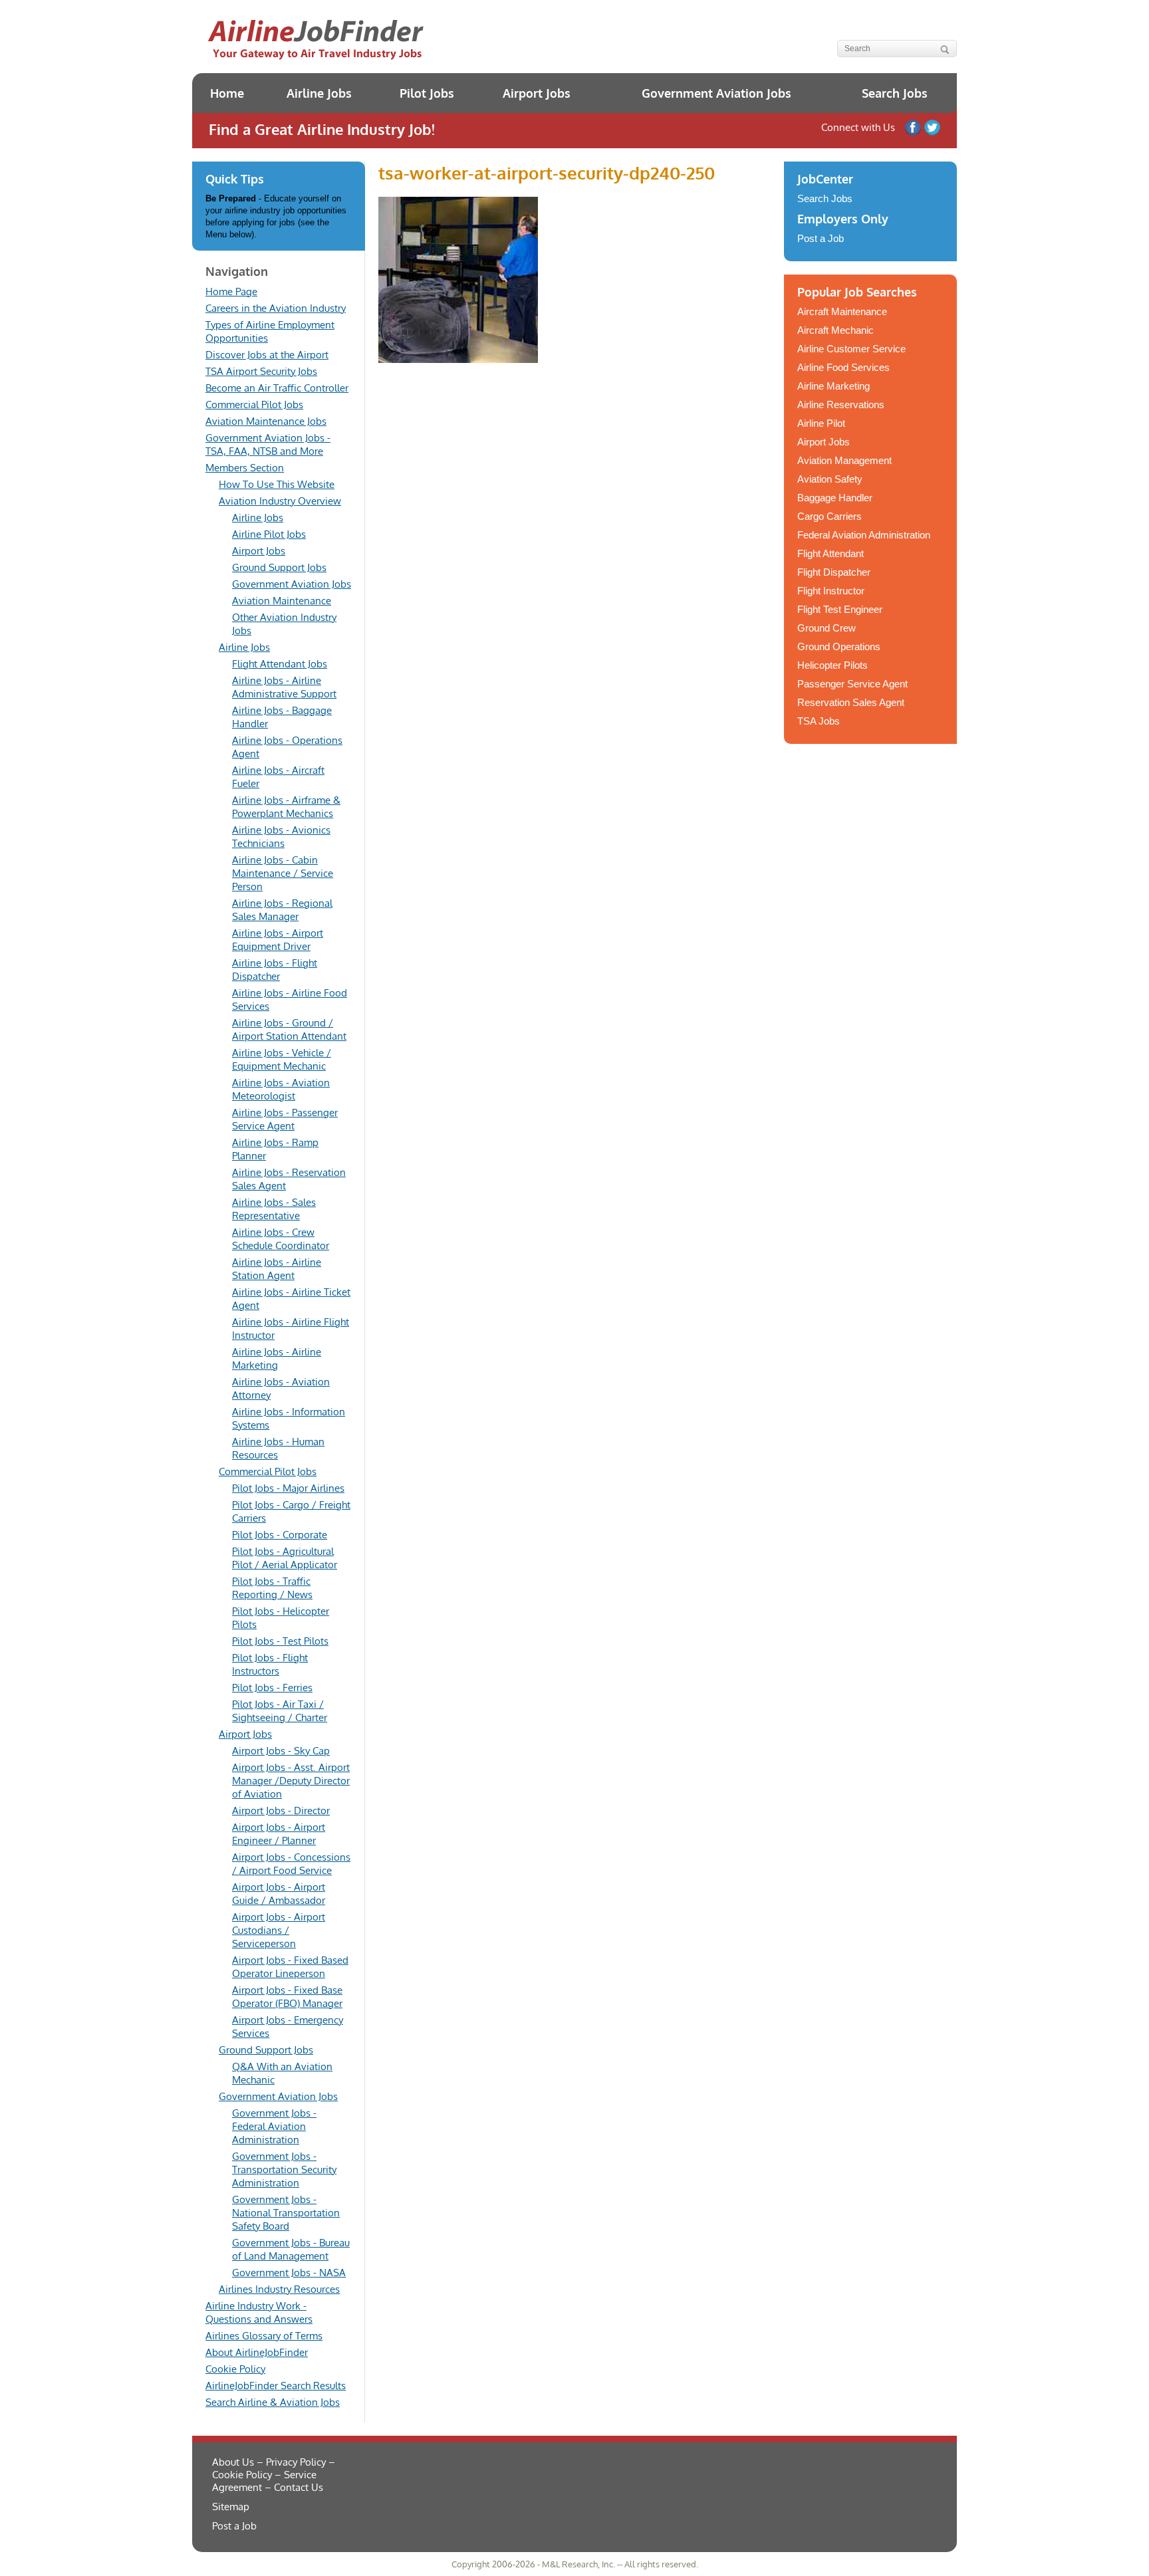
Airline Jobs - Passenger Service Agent (285, 1119)
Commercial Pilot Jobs (254, 405)
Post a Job (821, 238)
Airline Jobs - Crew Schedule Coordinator (281, 1239)
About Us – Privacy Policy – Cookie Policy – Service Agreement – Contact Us (274, 2475)
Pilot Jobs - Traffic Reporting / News (272, 1588)
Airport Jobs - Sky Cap (281, 1751)
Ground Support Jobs (279, 567)
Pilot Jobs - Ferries (272, 1688)
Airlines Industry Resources (279, 2289)
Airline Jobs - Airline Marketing (277, 1358)
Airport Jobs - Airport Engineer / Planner (279, 1834)
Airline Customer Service (851, 349)
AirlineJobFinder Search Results (276, 2386)
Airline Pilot (821, 423)
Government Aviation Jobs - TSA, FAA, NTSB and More (268, 444)
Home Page (231, 292)
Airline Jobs (319, 93)
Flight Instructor (831, 591)
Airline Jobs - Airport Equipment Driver (278, 940)
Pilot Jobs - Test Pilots (280, 1641)
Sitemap (231, 2507)
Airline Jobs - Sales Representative (274, 1209)
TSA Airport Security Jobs (261, 371)
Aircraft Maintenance (842, 311)
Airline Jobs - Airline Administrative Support (284, 687)
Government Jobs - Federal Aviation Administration (274, 2126)
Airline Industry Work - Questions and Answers (259, 2312)
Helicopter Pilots (832, 665)
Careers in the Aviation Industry (276, 308)
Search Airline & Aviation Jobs (273, 2402)
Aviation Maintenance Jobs (266, 421)
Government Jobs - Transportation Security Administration (284, 2169)
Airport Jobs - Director (281, 1811)
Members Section (245, 468)
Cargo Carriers (830, 516)
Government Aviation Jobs (716, 93)
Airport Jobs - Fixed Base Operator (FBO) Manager (287, 1997)
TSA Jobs (819, 721)
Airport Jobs (537, 93)
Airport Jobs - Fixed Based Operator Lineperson (290, 1967)
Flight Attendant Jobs (280, 664)
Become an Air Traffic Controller (277, 388)
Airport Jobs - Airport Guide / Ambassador (279, 1894)
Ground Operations (839, 646)
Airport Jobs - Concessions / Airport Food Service (291, 1864)
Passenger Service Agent (852, 684)
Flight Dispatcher (834, 572)
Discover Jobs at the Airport (267, 355)
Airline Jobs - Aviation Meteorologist (281, 1089)
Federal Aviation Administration (864, 535)
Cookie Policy (235, 2369)
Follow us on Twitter (932, 128)
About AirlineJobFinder (257, 2352)
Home (227, 93)
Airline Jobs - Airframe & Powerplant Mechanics (286, 807)
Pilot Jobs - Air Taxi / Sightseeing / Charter (280, 1711)
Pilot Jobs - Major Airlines (288, 1488)
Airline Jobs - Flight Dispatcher (275, 970)
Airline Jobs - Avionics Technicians (281, 837)
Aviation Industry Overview (280, 501)
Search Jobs (895, 93)
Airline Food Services (843, 367)
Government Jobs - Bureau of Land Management (291, 2249)
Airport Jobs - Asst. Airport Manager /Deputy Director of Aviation (291, 1781)
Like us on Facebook (913, 128)
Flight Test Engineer (840, 609)
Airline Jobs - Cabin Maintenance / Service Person (283, 873)
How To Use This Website (277, 484)
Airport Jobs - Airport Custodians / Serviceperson (279, 1930)
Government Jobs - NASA (289, 2273)
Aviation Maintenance (282, 601)
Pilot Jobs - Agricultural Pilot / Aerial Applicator (285, 1558)
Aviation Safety (830, 479)
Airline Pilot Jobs (269, 534)
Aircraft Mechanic (835, 330)
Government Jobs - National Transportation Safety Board (286, 2213)
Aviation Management (844, 460)
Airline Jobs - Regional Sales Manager (282, 910)
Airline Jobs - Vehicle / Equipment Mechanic (282, 1059)
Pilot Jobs (427, 93)
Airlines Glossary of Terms (264, 2336)
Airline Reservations (841, 405)
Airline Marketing (833, 386)
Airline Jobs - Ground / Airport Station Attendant (289, 1029)
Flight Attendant (830, 553)
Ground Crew (827, 628)
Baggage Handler (835, 498)
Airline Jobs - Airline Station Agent (277, 1269)
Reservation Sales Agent (851, 702)
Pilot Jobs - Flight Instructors (270, 1664)
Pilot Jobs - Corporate (280, 1535)
